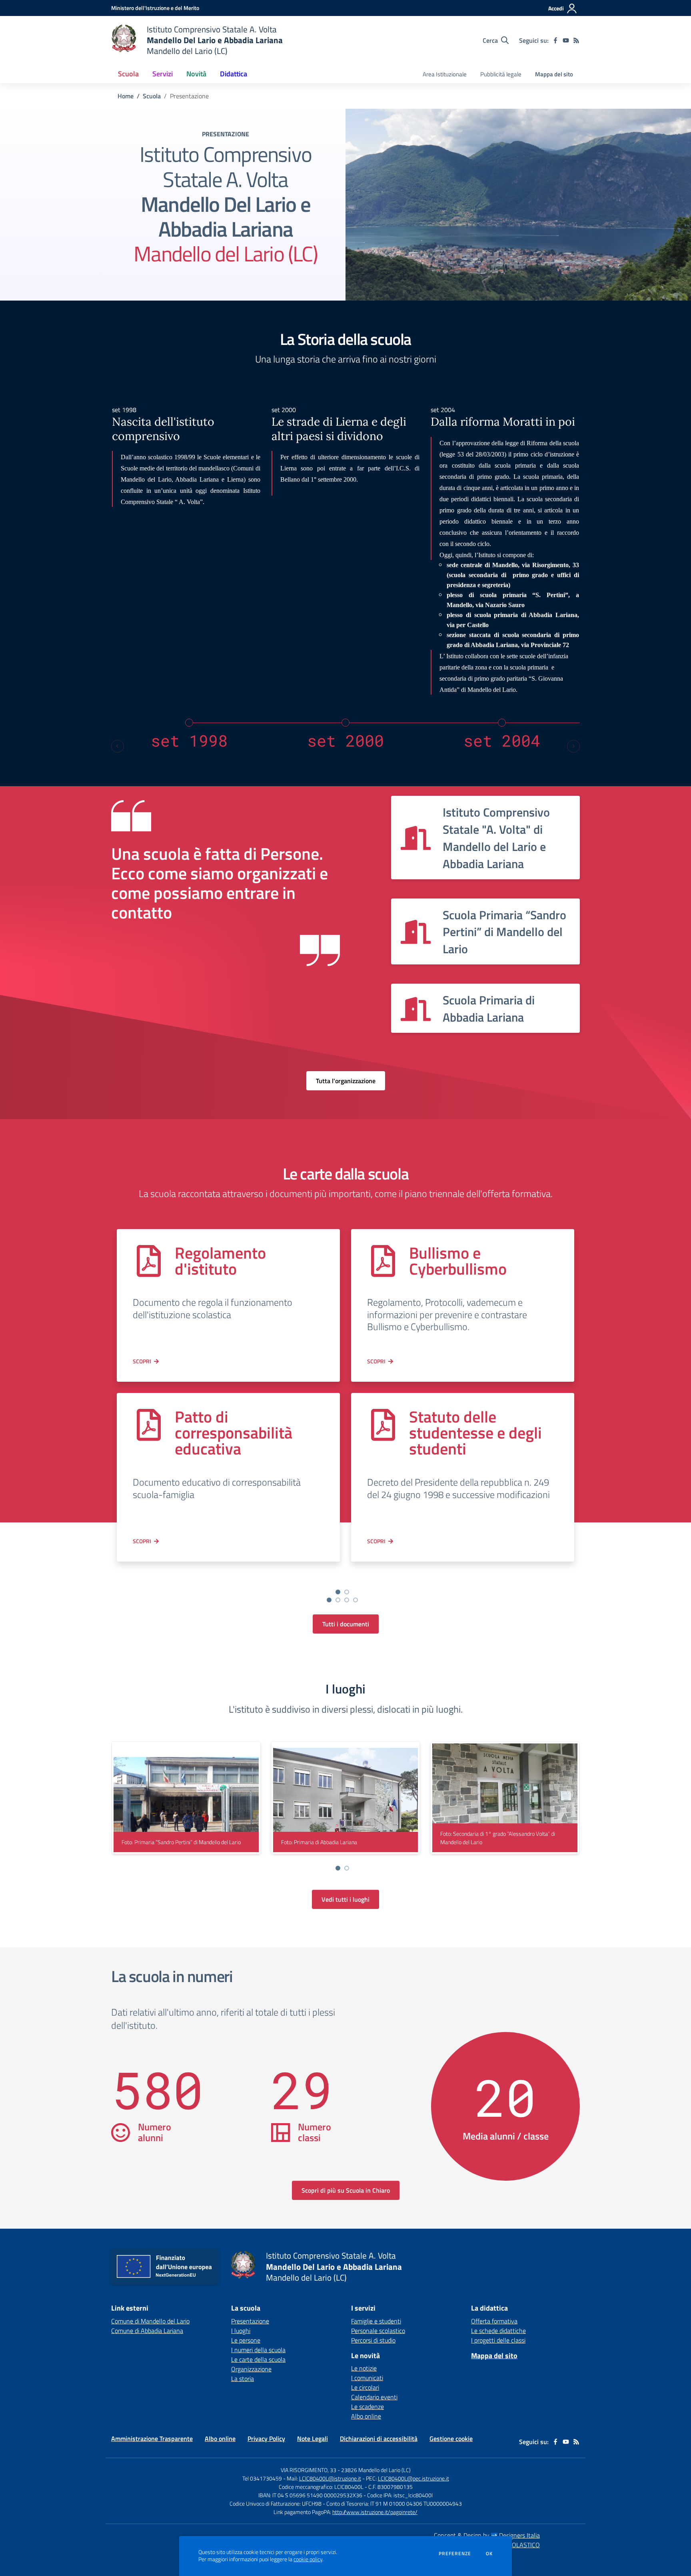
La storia (243, 2379)
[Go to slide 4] (355, 1600)
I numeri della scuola (258, 2350)
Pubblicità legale (501, 74)
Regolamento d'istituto (220, 1261)
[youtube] (566, 40)
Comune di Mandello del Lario (150, 2321)
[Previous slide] (118, 746)
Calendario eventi (374, 2397)
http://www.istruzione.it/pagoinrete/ (375, 2512)
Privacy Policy (266, 2439)
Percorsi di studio (373, 2340)
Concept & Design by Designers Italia (487, 2535)
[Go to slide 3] (347, 1600)
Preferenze (455, 2554)
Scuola (152, 96)
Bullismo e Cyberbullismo (458, 1261)
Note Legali (313, 2439)
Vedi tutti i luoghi (345, 1899)
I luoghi (241, 2331)
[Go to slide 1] (329, 1600)
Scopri (142, 1361)
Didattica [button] (234, 74)
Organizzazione (251, 2369)
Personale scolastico (378, 2331)
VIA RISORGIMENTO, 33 (309, 2470)
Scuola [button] (128, 74)
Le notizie (364, 2368)
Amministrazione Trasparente (152, 2439)
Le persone (246, 2340)
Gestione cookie (451, 2439)
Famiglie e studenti (376, 2321)
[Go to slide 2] (338, 1600)
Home (126, 96)
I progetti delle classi (498, 2340)
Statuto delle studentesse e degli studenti (475, 1433)
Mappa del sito (554, 74)
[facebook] (555, 40)
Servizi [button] (163, 74)
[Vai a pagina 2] (347, 1592)
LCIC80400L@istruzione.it (330, 2478)
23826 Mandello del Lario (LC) (376, 2470)
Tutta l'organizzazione (346, 1081)
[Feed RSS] (576, 40)
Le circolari (365, 2387)
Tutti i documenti (346, 1624)
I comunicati (367, 2378)
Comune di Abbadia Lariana (147, 2331)
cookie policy (308, 2559)
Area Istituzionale (445, 74)
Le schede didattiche (498, 2331)
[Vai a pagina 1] (338, 1592)
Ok (489, 2554)
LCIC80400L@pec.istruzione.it (413, 2478)
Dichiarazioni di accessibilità (379, 2439)
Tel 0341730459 (262, 2478)
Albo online (366, 2416)
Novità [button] (196, 74)
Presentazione (250, 2321)
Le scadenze (367, 2407)
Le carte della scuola (258, 2359)
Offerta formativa (494, 2321)
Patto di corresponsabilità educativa (234, 1433)
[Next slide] (573, 746)
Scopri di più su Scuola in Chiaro (346, 2190)
